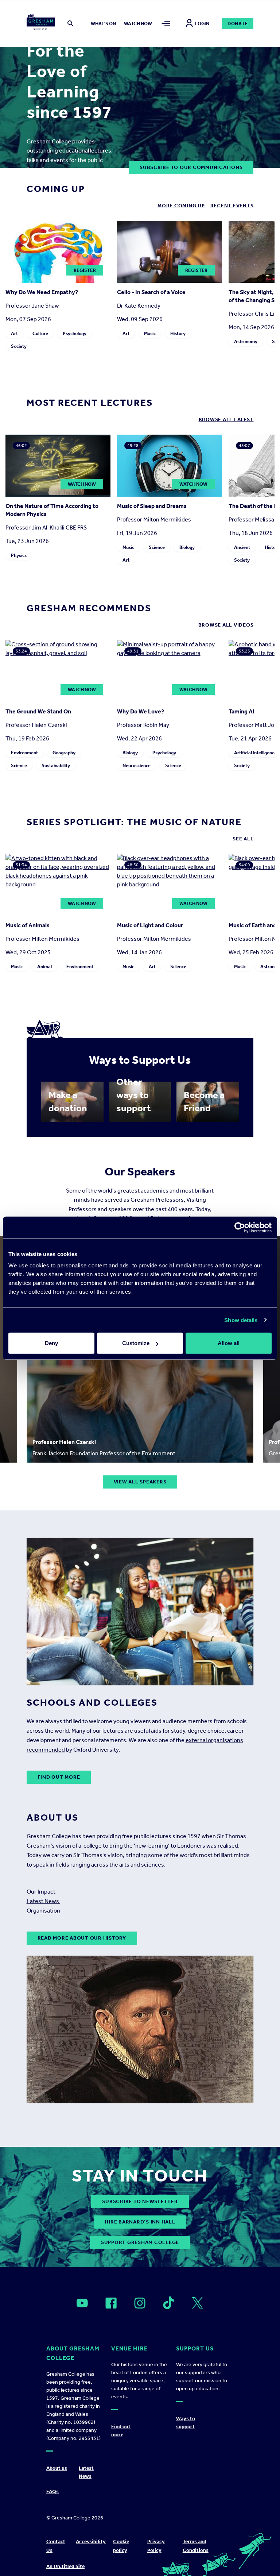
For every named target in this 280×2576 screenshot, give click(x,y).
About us (57, 2468)
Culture (40, 333)
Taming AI (242, 711)
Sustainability (56, 765)
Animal (44, 967)
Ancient (242, 547)
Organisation (44, 1911)
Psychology (75, 333)
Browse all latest (226, 419)
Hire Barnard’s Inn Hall (140, 2222)
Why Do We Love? (141, 711)
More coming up (181, 206)
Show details (241, 1320)
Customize (136, 1343)
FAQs (52, 2492)
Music (150, 333)
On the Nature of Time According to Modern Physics (52, 510)
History (178, 333)
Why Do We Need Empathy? (42, 292)
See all (243, 839)
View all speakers (140, 1482)
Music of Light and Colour (150, 925)
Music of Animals (28, 925)
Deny (51, 1343)
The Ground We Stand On (38, 711)
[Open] (82, 2303)
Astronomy (246, 341)
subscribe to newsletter (140, 2201)
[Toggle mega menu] (166, 24)
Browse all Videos (226, 625)
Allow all (229, 1343)
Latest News (43, 1901)
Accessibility (91, 2542)
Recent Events (232, 206)
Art (14, 333)
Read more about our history (82, 1938)
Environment (24, 753)
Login (202, 24)
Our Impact (42, 1892)
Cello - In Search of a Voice (151, 292)
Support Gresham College (140, 2242)
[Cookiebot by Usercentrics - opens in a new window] (240, 1227)
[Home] (41, 23)
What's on (103, 24)
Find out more (59, 1777)
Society (19, 346)
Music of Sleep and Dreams (152, 506)
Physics (19, 555)
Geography (64, 753)
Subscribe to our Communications (191, 167)
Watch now (138, 24)
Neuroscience (137, 765)
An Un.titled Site (65, 2566)
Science (157, 547)
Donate (238, 24)
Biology (187, 547)
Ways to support (186, 2423)
